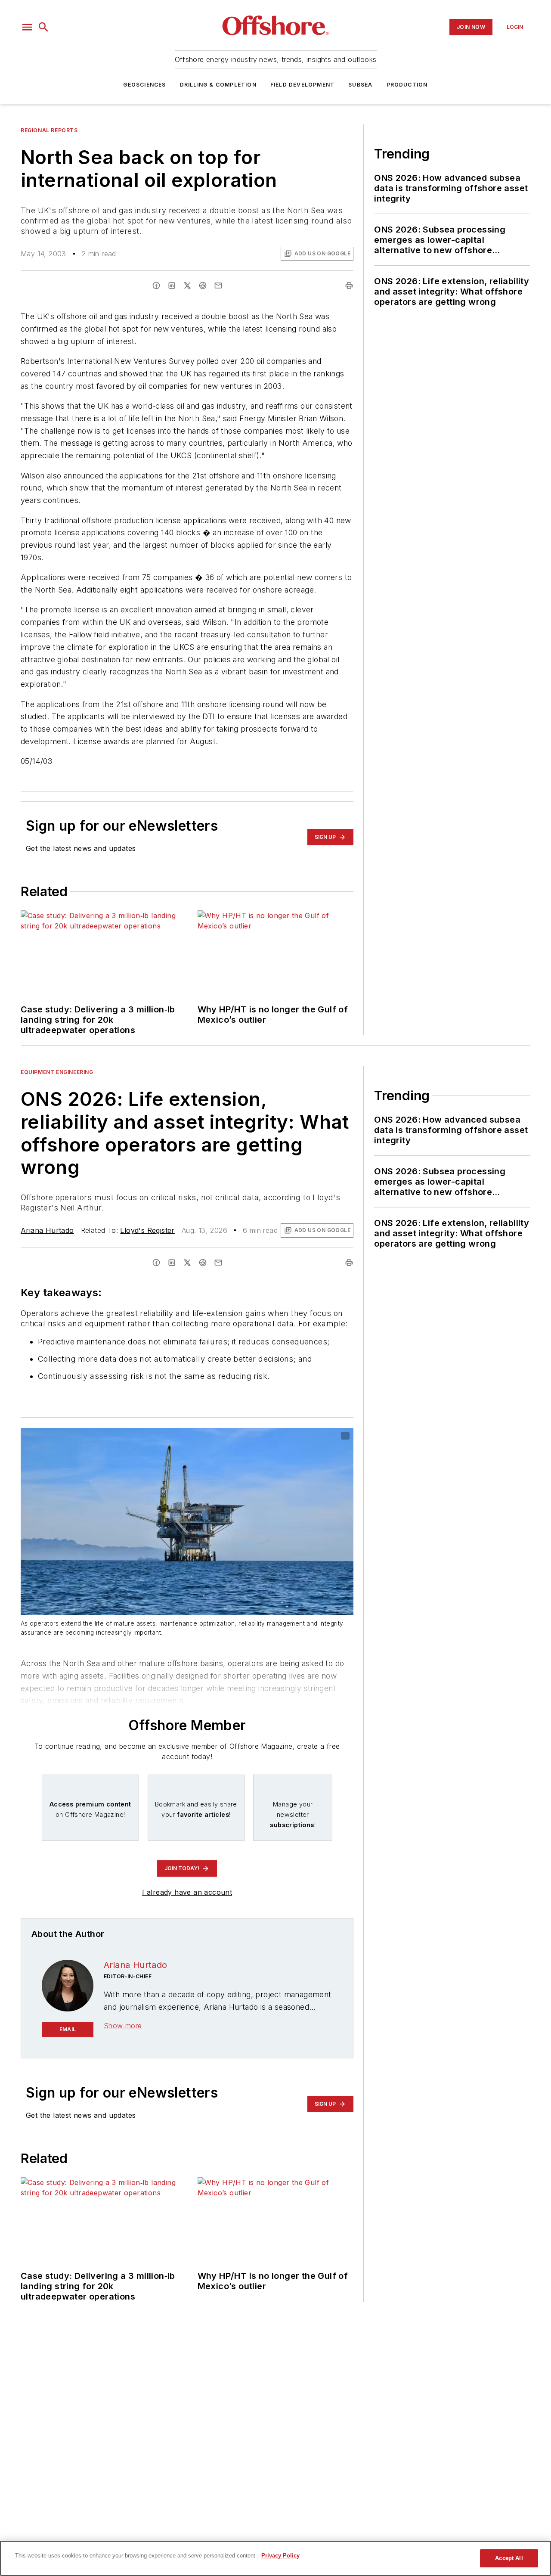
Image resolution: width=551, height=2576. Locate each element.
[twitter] (187, 286)
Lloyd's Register (147, 1230)
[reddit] (203, 286)
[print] (349, 286)
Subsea (360, 85)
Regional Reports (49, 130)
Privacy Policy (280, 2556)
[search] (43, 27)
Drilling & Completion (218, 85)
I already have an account (187, 1892)
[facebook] (156, 286)
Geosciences (144, 85)
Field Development (302, 85)
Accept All (509, 2558)
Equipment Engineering (57, 1072)
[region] (275, 2558)
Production (407, 85)
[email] (218, 286)
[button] (27, 27)
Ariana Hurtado (47, 1230)
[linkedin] (172, 286)
